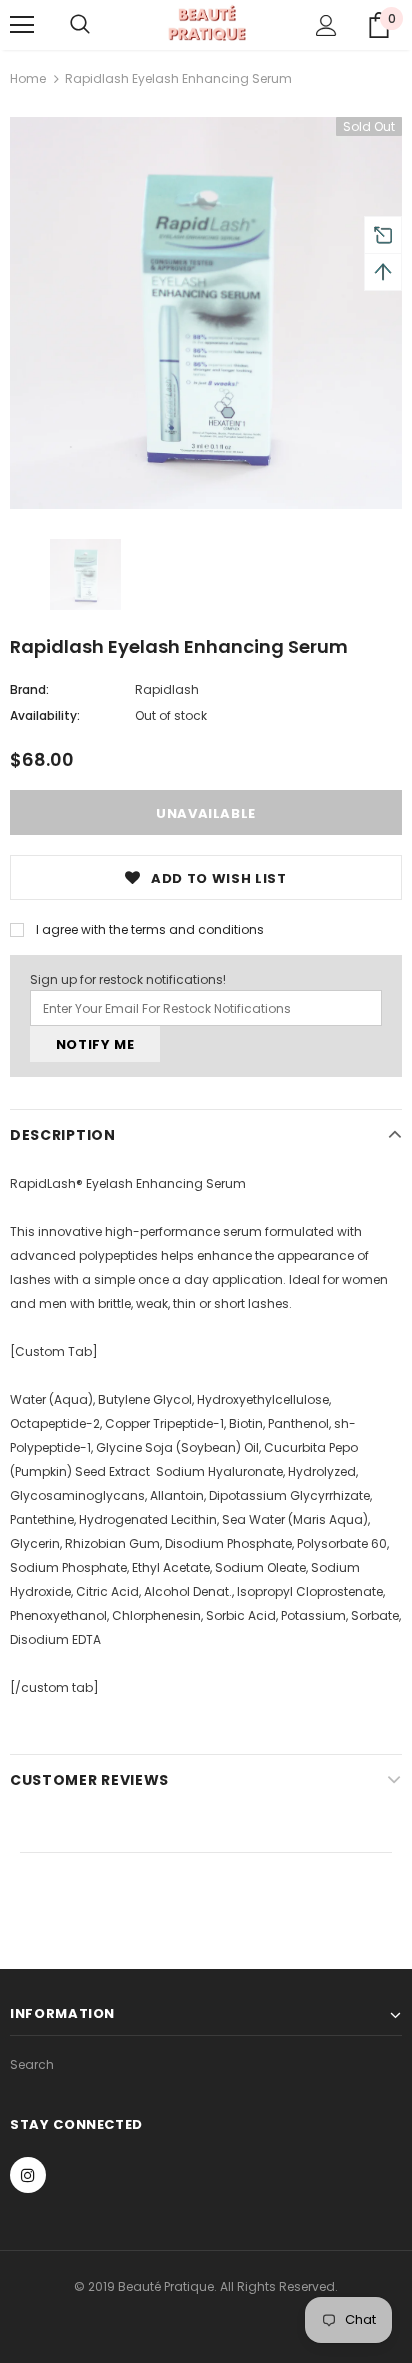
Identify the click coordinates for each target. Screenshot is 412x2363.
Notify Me (95, 1044)
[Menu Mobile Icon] (22, 25)
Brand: (29, 689)
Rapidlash (167, 689)
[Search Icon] (80, 25)
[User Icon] (326, 25)
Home (28, 78)
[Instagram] (28, 2175)
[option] (206, 313)
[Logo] (206, 24)
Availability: (45, 715)
